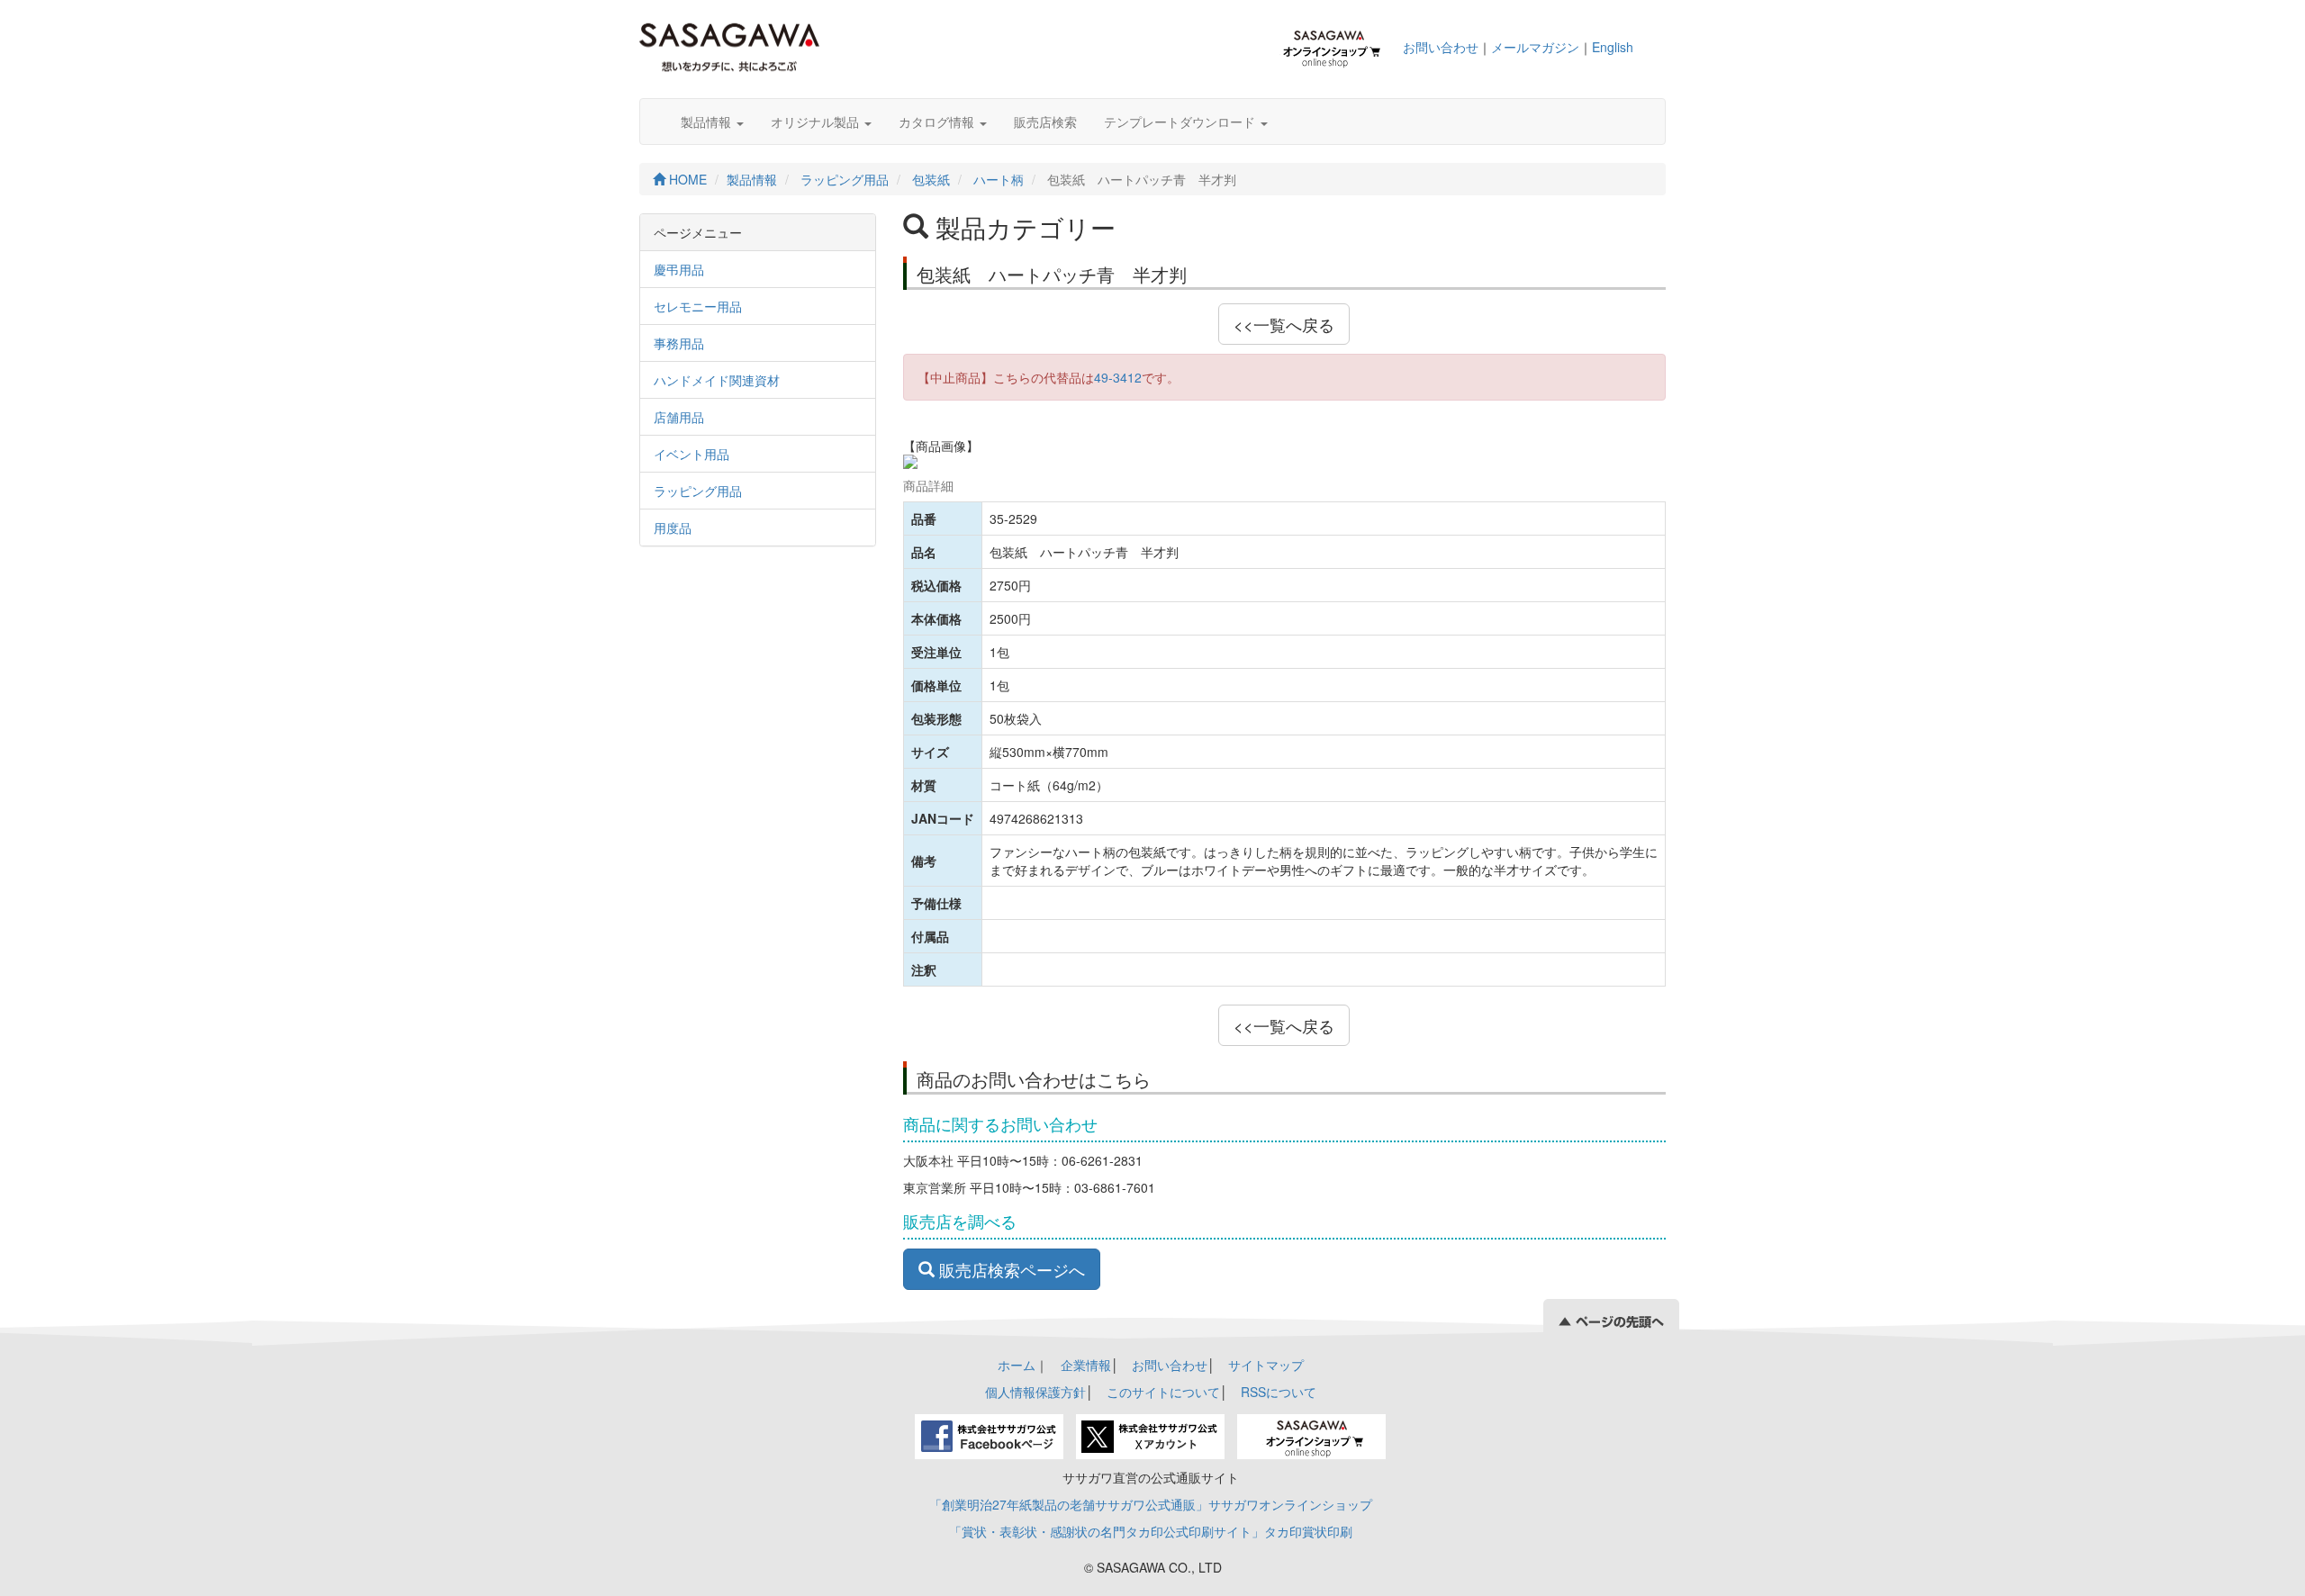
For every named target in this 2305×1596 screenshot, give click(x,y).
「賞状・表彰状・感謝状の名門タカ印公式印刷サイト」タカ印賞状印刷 (1151, 1531)
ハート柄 (999, 179)
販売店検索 (1045, 122)
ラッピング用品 (845, 179)
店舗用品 (679, 417)
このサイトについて (1163, 1392)
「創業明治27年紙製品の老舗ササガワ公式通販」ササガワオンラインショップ (1151, 1504)
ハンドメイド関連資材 (717, 380)
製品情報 (708, 122)
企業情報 (1086, 1365)
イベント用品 (691, 454)
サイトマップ (1266, 1365)
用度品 (673, 527)
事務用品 (679, 343)
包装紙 (931, 179)
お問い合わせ (1441, 47)
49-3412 (1118, 377)
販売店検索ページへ (1010, 1269)
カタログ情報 (938, 122)
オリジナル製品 (817, 122)
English (1613, 47)
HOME (686, 179)
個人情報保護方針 (1035, 1392)
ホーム (1017, 1365)
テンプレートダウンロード (1181, 122)
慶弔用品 (679, 269)
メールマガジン (1535, 47)
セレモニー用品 (698, 306)
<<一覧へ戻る (1284, 324)
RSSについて (1279, 1392)
